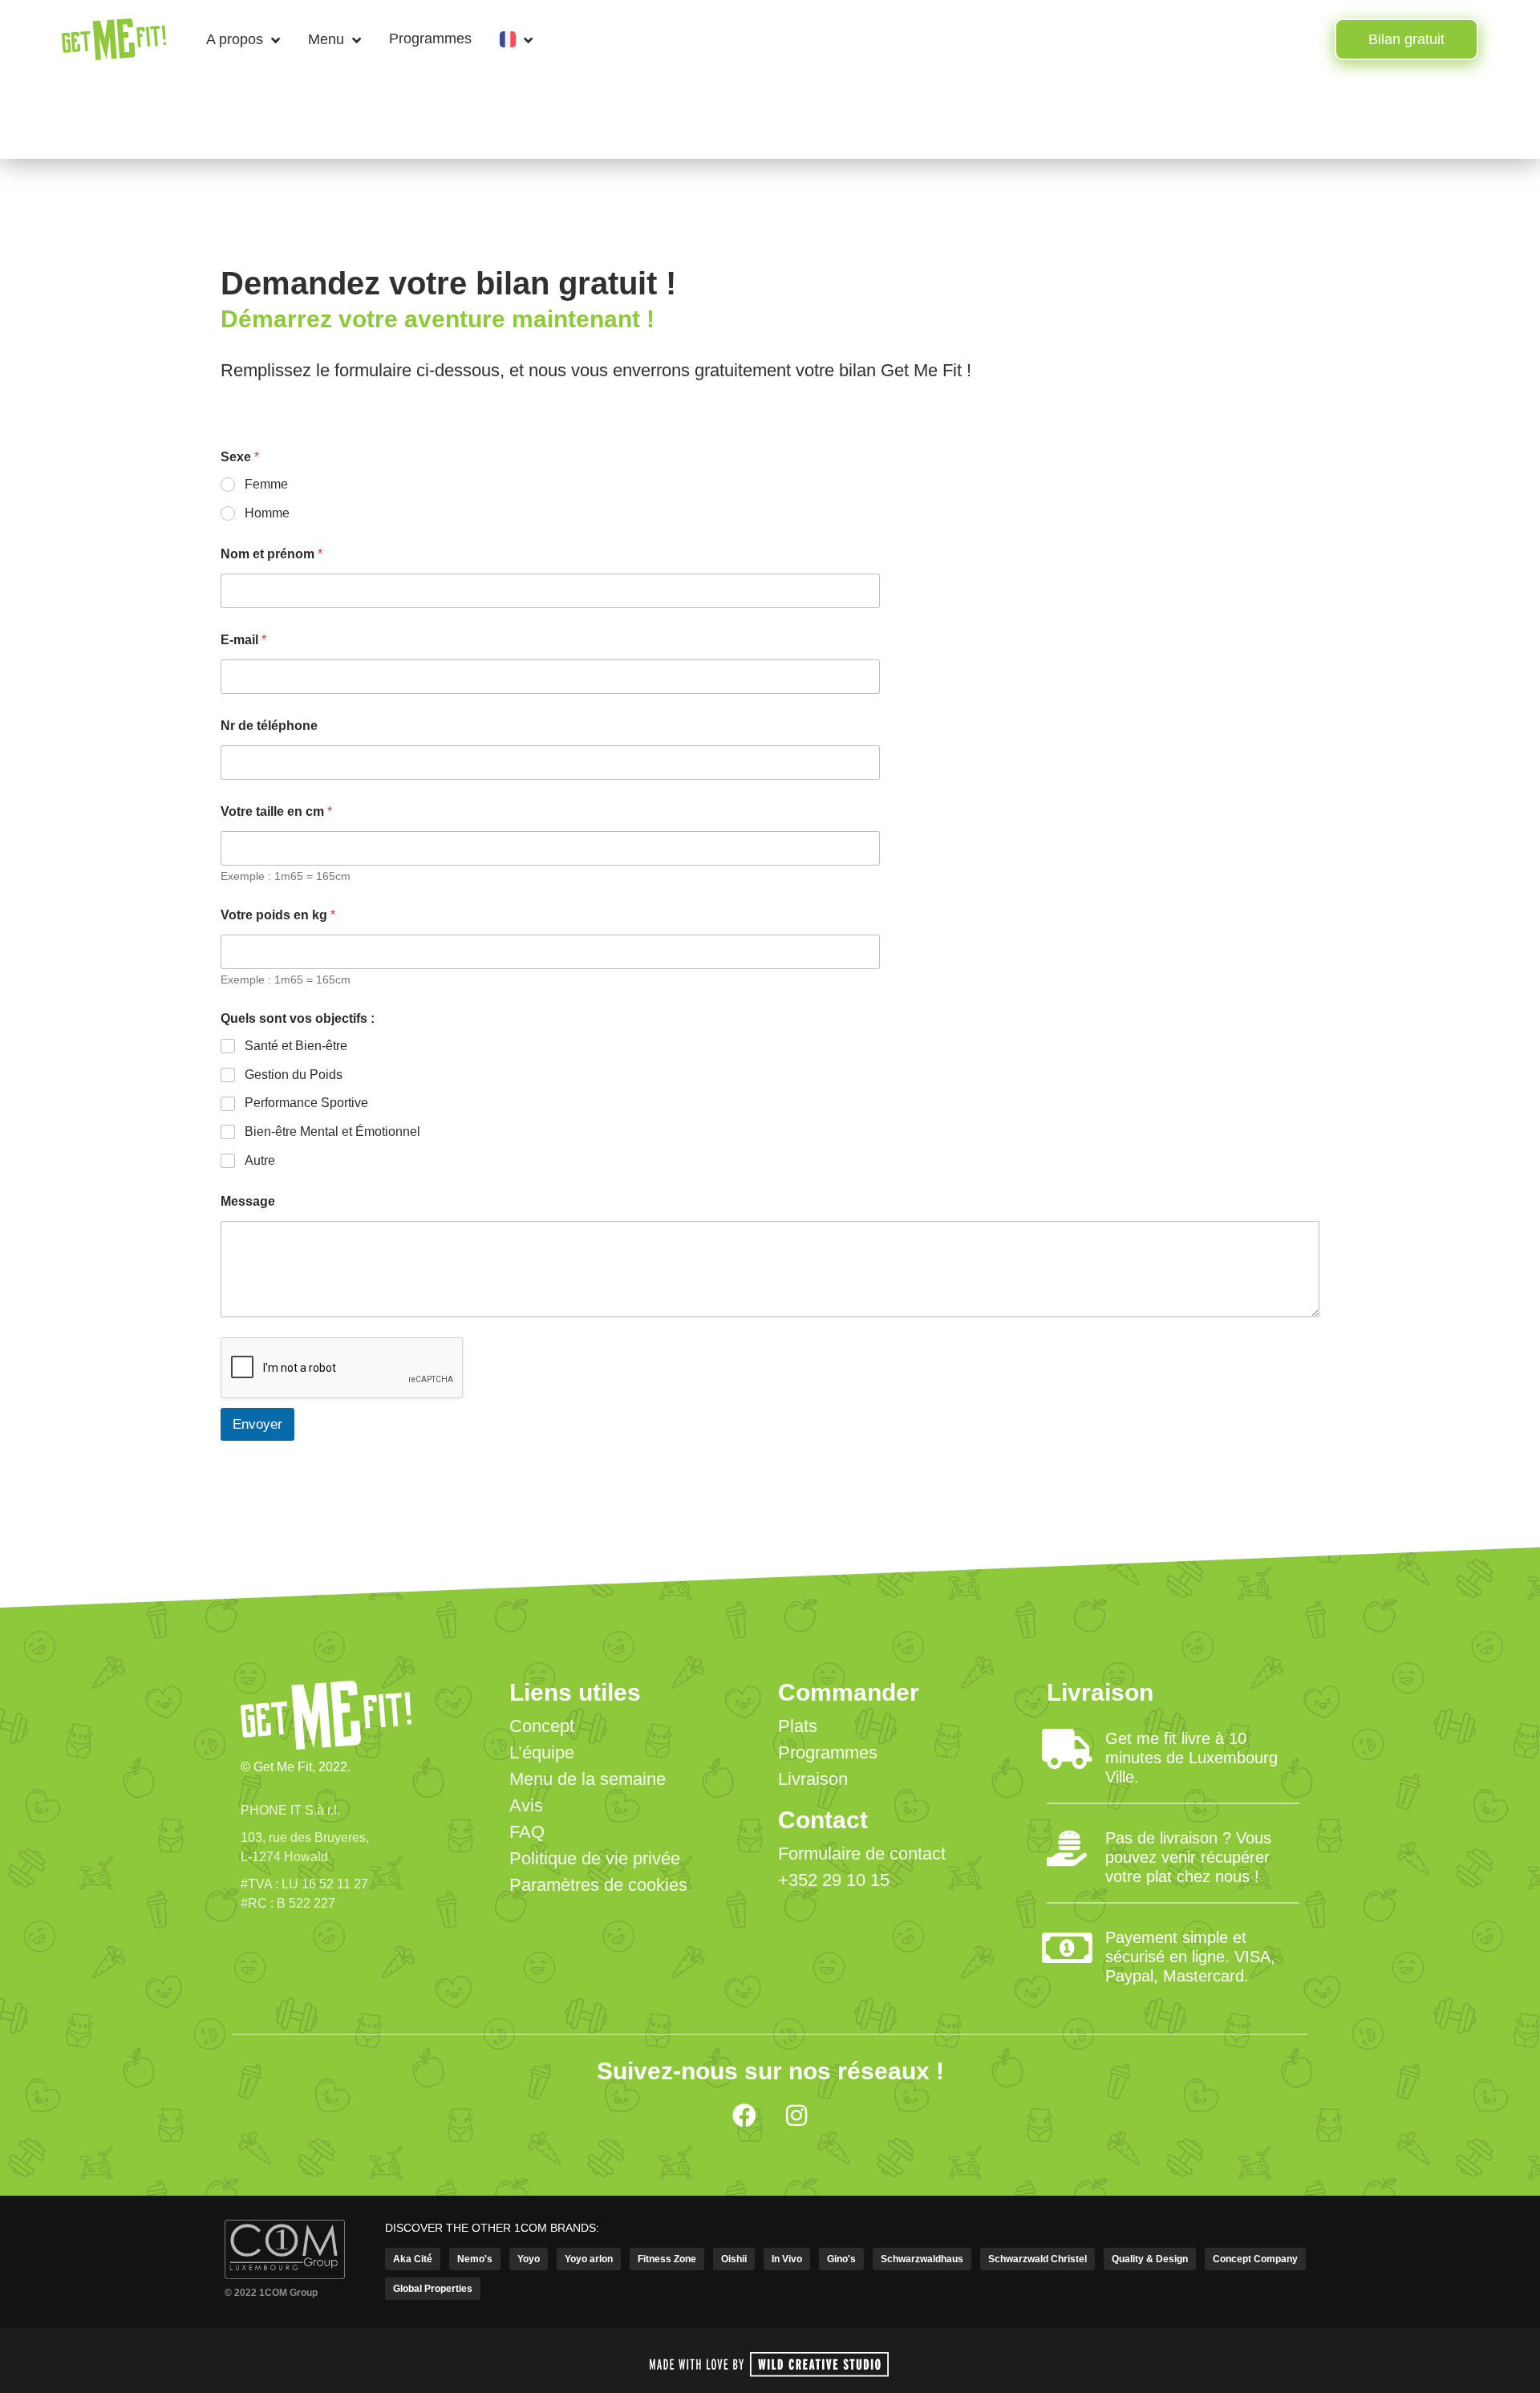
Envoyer (257, 1424)
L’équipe (542, 1752)
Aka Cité (413, 2259)
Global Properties (433, 2289)
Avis (526, 1805)
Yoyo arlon (589, 2259)
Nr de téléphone (269, 726)
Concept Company (1255, 2259)
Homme (267, 513)
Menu (326, 39)
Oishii (734, 2259)
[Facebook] (744, 2115)
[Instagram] (796, 2115)
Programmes (430, 39)
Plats (798, 1726)
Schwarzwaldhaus (922, 2259)
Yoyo (529, 2259)
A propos (235, 39)
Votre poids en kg (278, 915)
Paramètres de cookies (598, 1885)
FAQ (527, 1832)
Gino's (841, 2259)
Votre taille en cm (276, 811)
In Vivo (787, 2259)
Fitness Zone (667, 2259)
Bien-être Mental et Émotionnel (332, 1132)
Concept (542, 1726)
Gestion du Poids (294, 1075)
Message (248, 1201)
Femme (266, 484)
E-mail (243, 640)
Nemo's (475, 2259)
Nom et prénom (272, 554)
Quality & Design (1150, 2259)
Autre (260, 1160)
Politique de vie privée (595, 1858)
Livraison (813, 1779)
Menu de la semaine (588, 1779)
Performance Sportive (306, 1103)
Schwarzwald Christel (1037, 2259)
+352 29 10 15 (834, 1880)
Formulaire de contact (862, 1854)
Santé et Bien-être (296, 1046)
